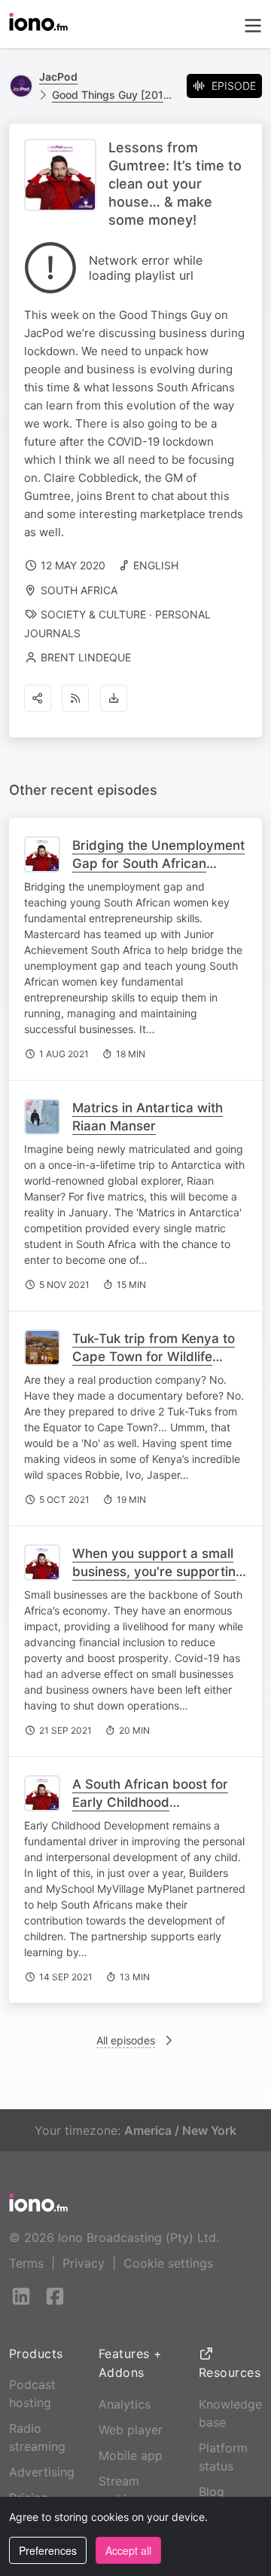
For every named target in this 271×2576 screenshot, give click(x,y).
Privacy (84, 2263)
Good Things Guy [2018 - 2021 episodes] (113, 95)
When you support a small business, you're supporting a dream (158, 1572)
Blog (212, 2492)
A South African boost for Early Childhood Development (150, 1802)
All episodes (126, 2040)
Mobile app (131, 2455)
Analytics (125, 2404)
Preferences (48, 2550)
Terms (26, 2263)
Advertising (42, 2472)
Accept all (128, 2550)
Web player (131, 2430)
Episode (234, 86)
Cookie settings (168, 2263)
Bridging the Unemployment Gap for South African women (158, 863)
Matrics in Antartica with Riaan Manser (148, 1117)
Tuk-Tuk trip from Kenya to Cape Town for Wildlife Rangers (154, 1357)
